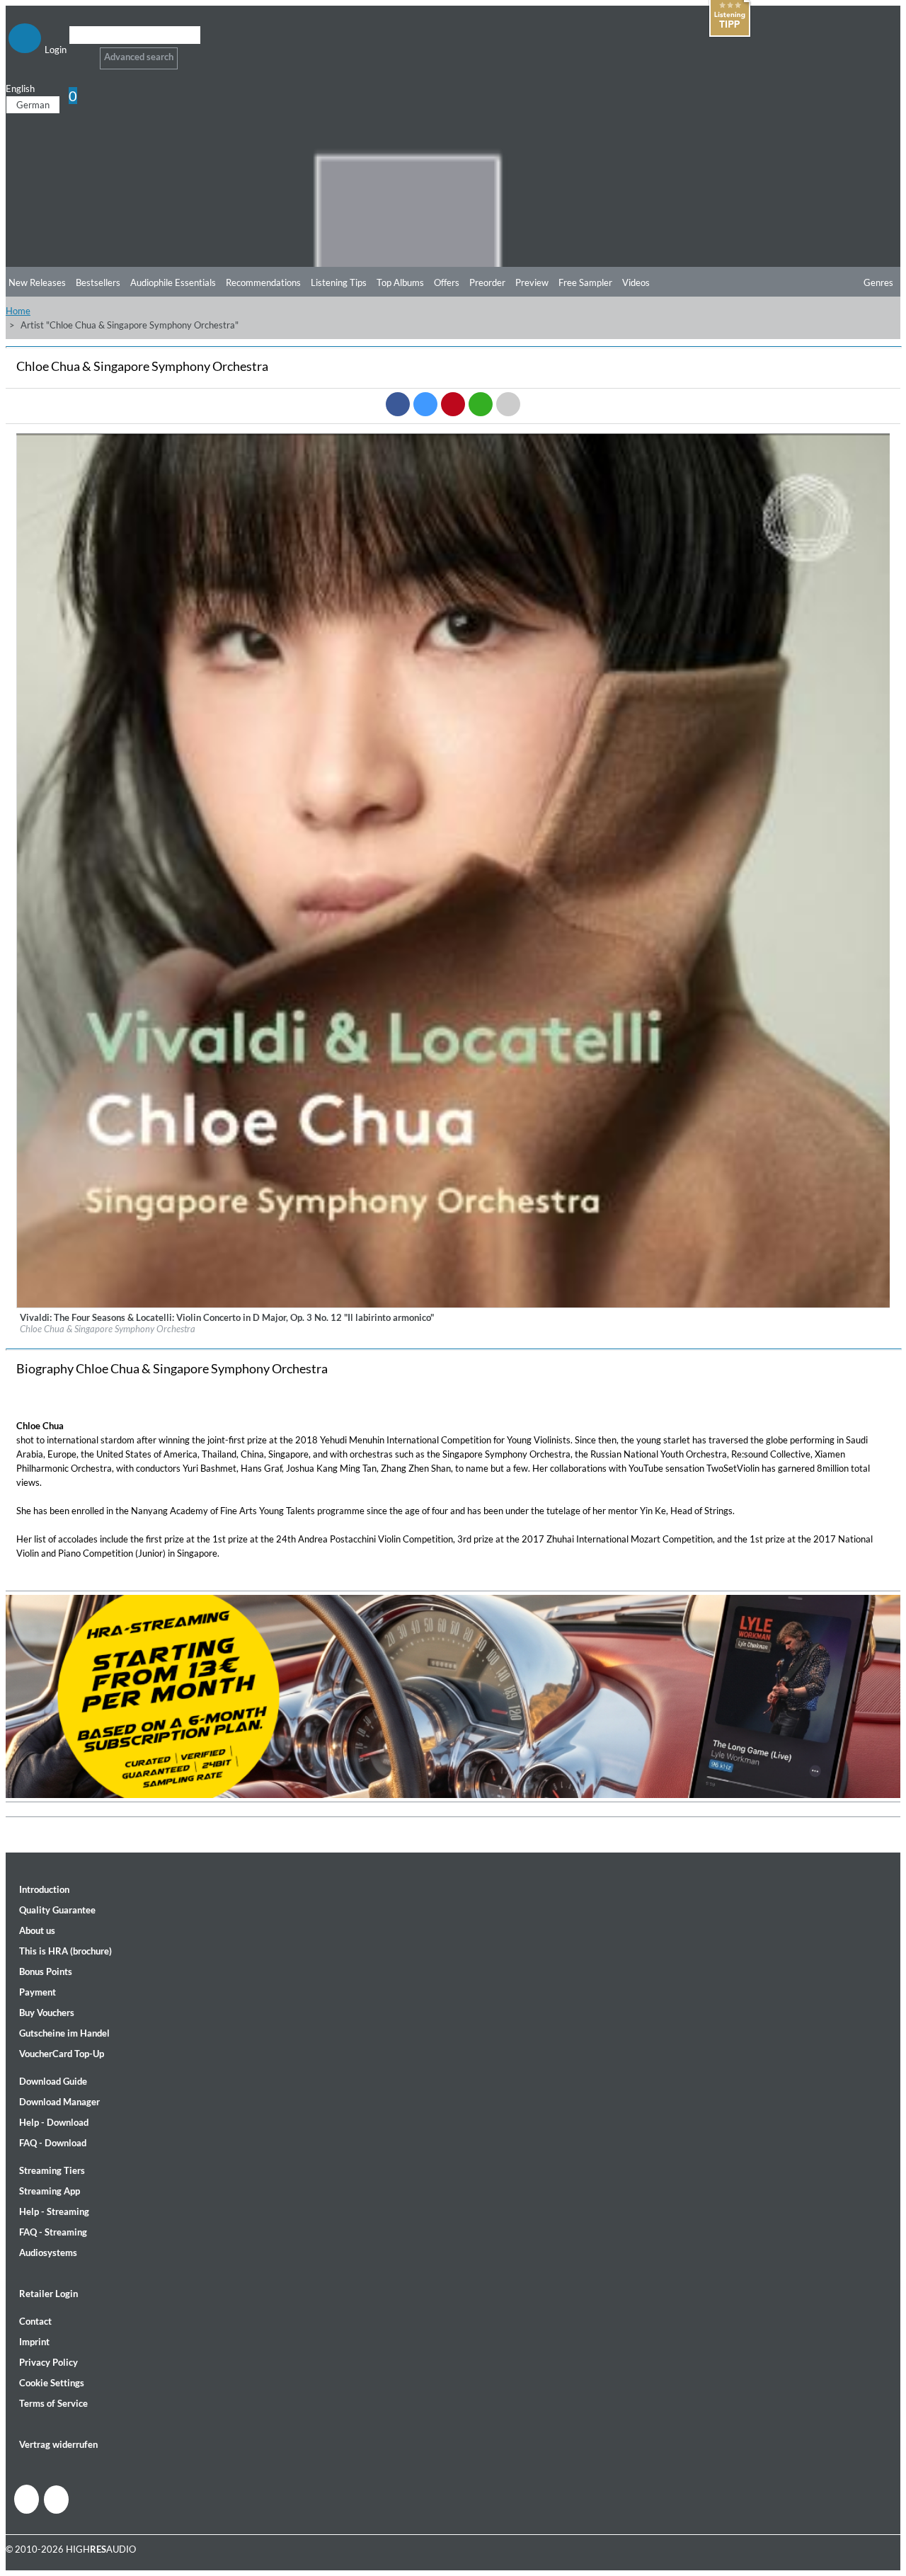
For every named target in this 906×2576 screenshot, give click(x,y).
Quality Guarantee (57, 1910)
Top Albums (400, 282)
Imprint (34, 2342)
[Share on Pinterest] (453, 404)
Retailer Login (48, 2294)
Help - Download (54, 2122)
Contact (35, 2321)
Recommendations (263, 282)
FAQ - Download (53, 2143)
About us (37, 1930)
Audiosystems (48, 2252)
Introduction (44, 1889)
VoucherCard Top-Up (62, 2054)
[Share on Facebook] (398, 404)
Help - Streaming (54, 2211)
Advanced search (139, 57)
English (20, 88)
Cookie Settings (52, 2383)
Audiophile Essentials (173, 282)
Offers (447, 282)
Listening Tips (339, 282)
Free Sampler (585, 282)
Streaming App (50, 2191)
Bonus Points (46, 1971)
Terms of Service (53, 2403)
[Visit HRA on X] (56, 2500)
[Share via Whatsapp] (481, 404)
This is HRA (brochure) (65, 1951)
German (33, 105)
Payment (38, 1992)
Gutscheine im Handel (64, 2033)
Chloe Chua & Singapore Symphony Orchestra (108, 1329)
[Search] (78, 53)
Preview (532, 282)
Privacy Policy (48, 2362)
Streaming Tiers (52, 2170)
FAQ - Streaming (53, 2232)
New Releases (37, 282)
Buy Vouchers (47, 2013)
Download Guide (53, 2081)
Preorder (487, 282)
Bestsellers (98, 282)
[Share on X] (425, 404)
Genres (878, 282)
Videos (636, 282)
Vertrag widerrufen (58, 2444)
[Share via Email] (508, 404)
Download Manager (59, 2102)
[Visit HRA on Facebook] (27, 2499)
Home (18, 311)
